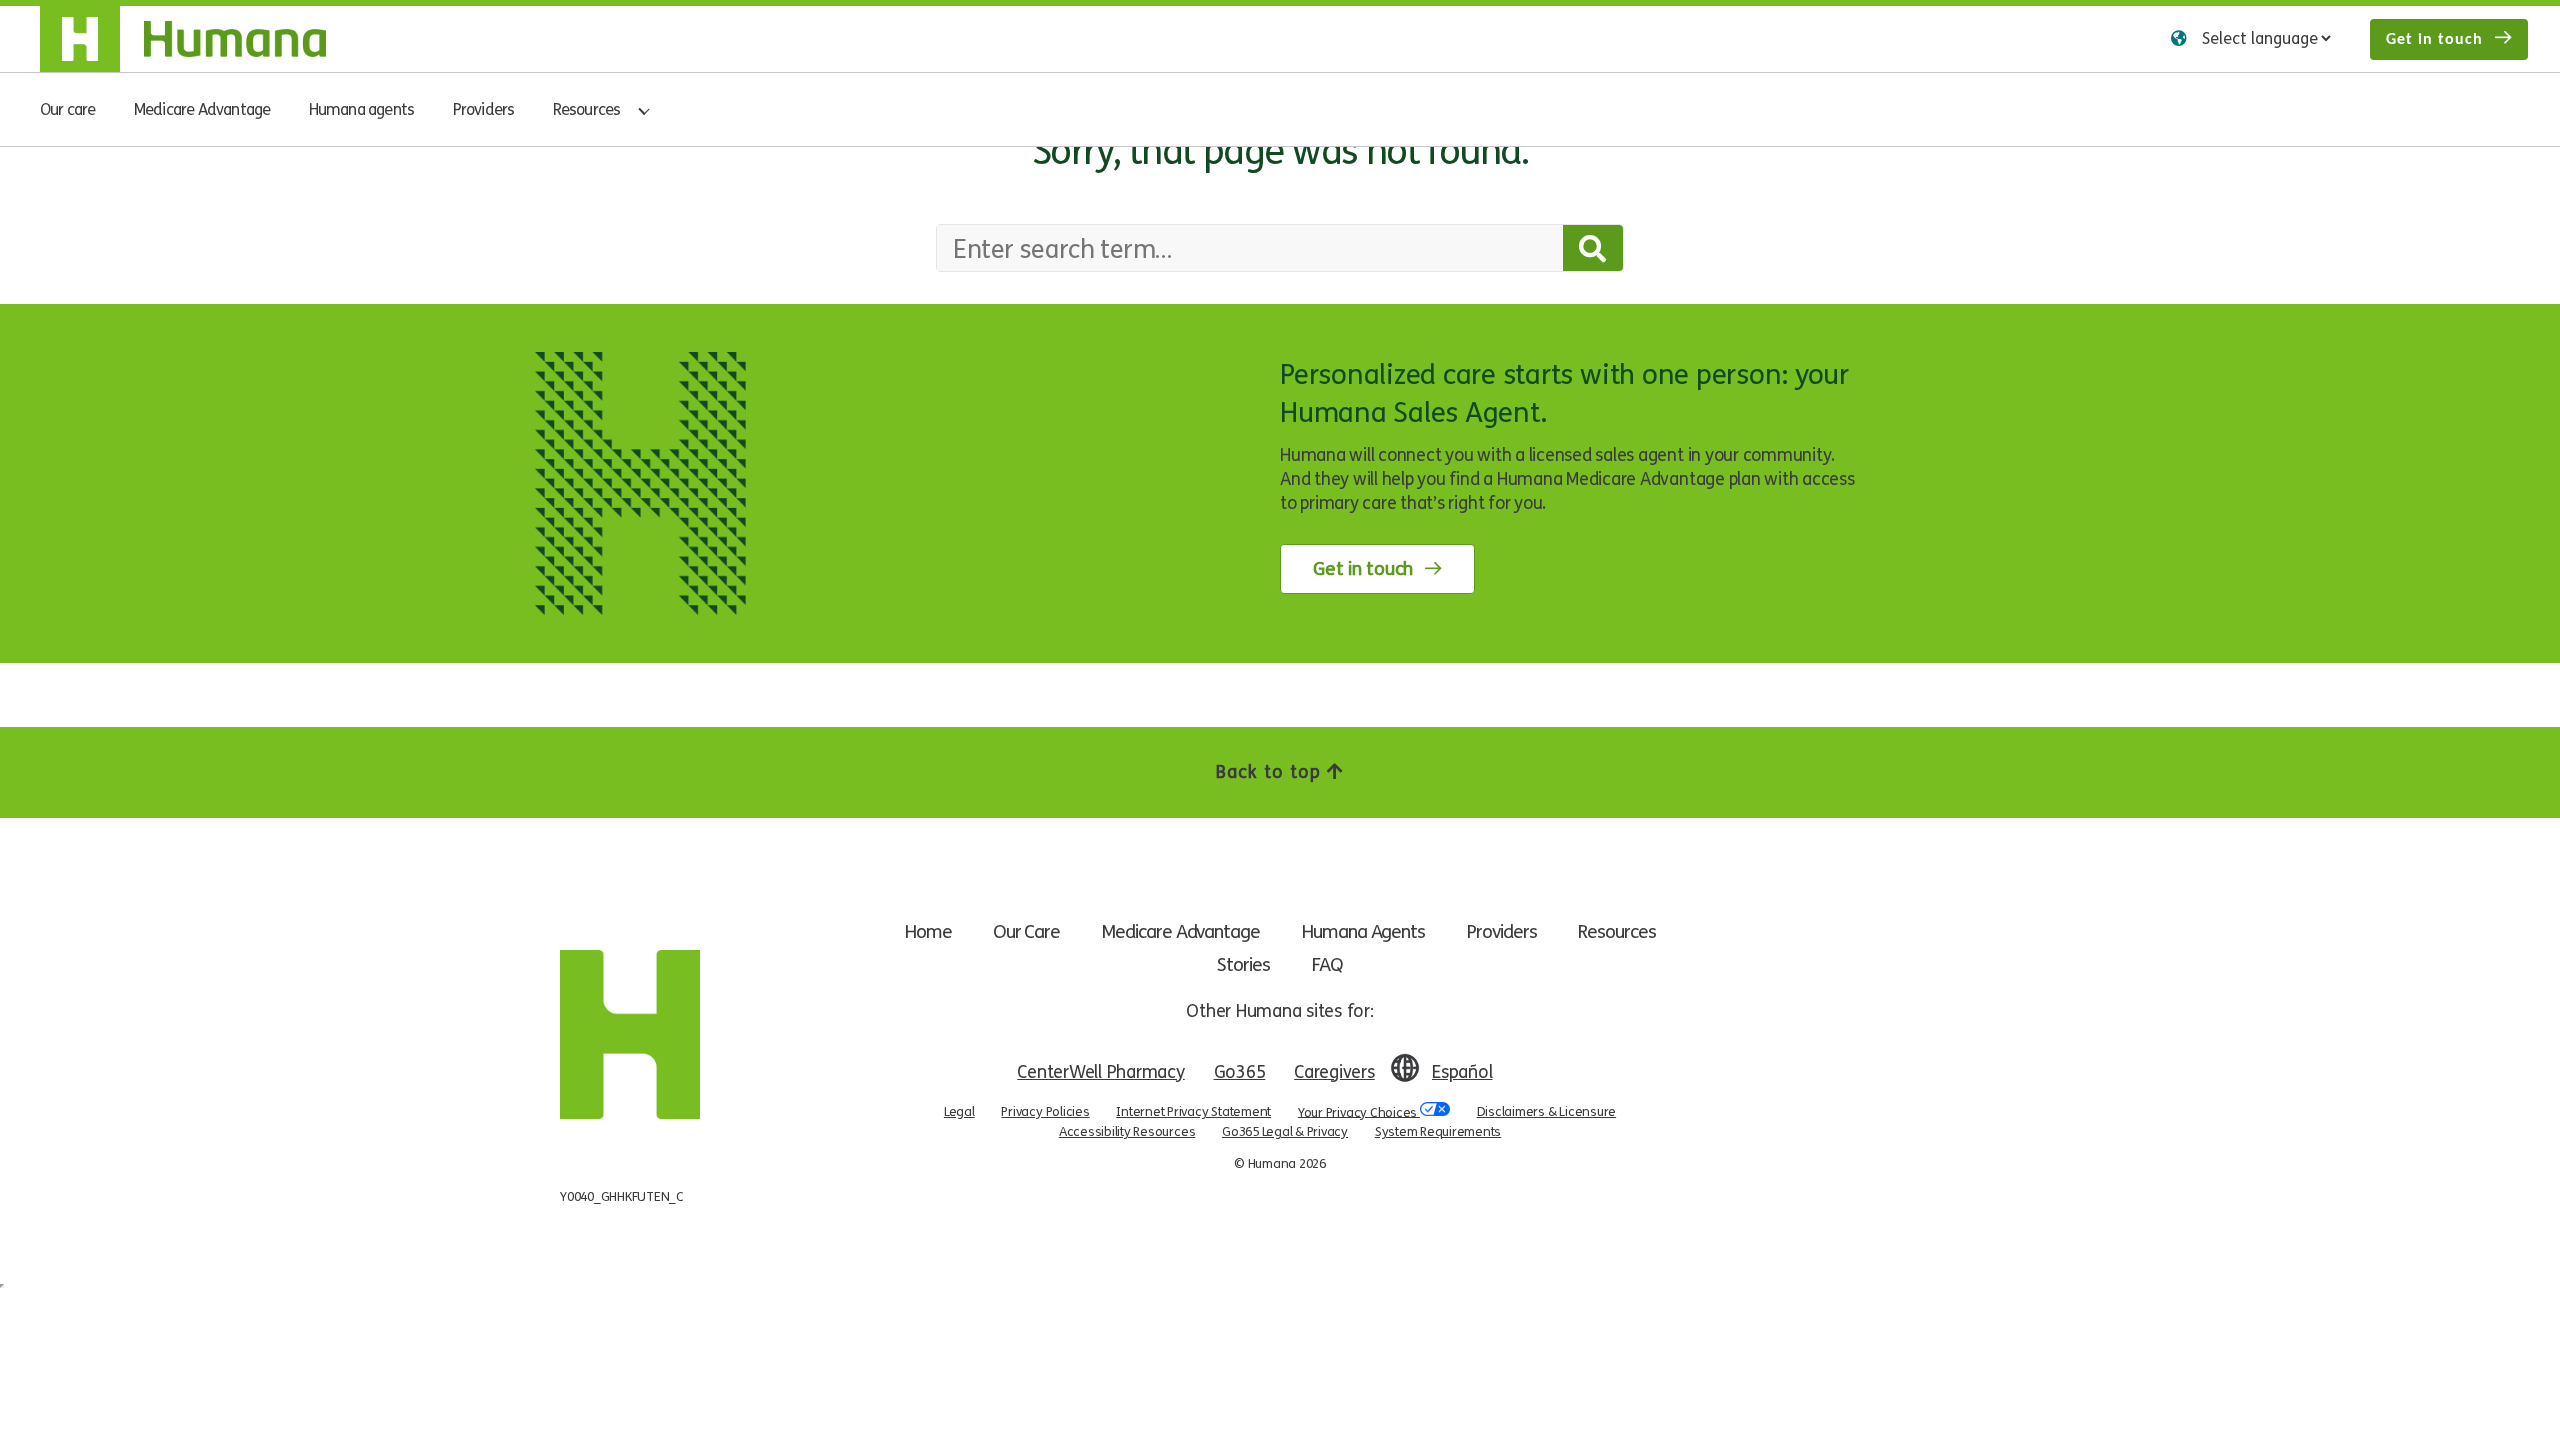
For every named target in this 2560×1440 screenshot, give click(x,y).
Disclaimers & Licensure (1546, 1112)
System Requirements (1438, 1132)
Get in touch (2434, 40)
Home (928, 932)
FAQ (1327, 965)
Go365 (1240, 1072)
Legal (959, 1112)
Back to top (1271, 772)
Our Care (1027, 932)
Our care (68, 109)
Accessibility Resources (1127, 1132)
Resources (587, 109)
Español (1462, 1072)
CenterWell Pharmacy (1100, 1072)
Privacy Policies (1045, 1112)
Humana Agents (1363, 932)
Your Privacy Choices (1359, 1112)
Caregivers (1334, 1072)
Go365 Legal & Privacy (1285, 1132)
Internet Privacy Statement (1193, 1112)
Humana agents (362, 109)
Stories (1243, 965)
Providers (484, 109)
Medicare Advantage (202, 109)
